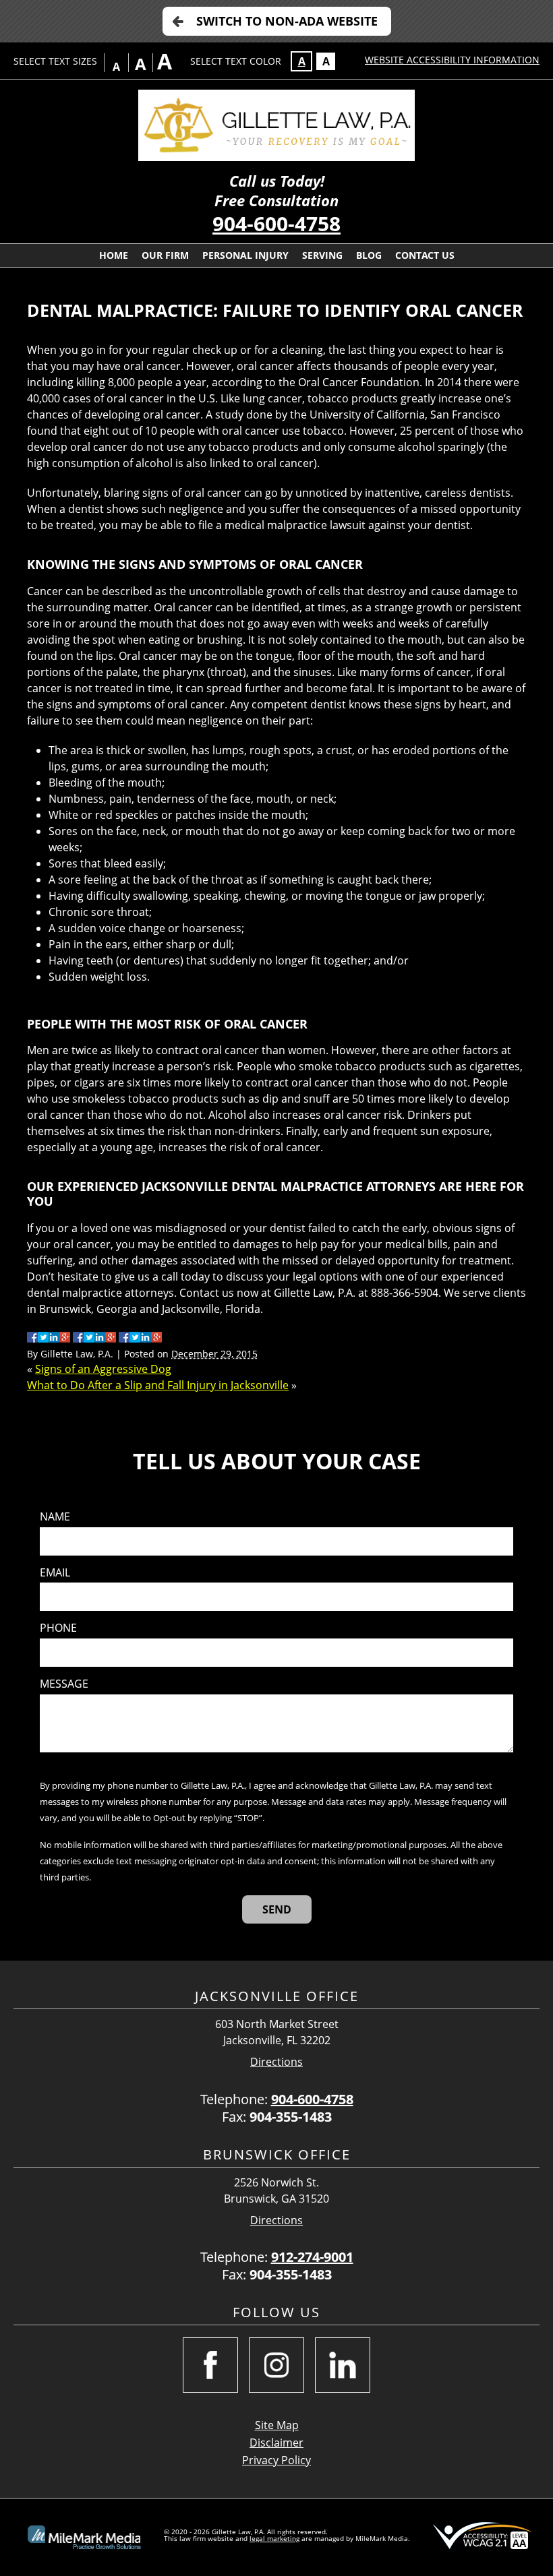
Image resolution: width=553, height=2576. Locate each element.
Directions (276, 2062)
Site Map (277, 2425)
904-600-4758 (276, 223)
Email (55, 1573)
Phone (58, 1628)
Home (114, 255)
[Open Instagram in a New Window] (276, 2365)
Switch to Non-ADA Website (287, 21)
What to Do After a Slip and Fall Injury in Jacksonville (158, 1385)
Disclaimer (276, 2443)
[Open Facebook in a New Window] (210, 2365)
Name (55, 1517)
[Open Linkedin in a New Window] (343, 2365)
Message (64, 1684)
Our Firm (165, 255)
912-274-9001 (312, 2257)
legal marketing (274, 2538)
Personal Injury (245, 255)
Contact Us (425, 255)
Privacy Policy (276, 2460)
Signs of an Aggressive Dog (103, 1369)
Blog (369, 255)
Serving (322, 255)
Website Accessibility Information (452, 60)
